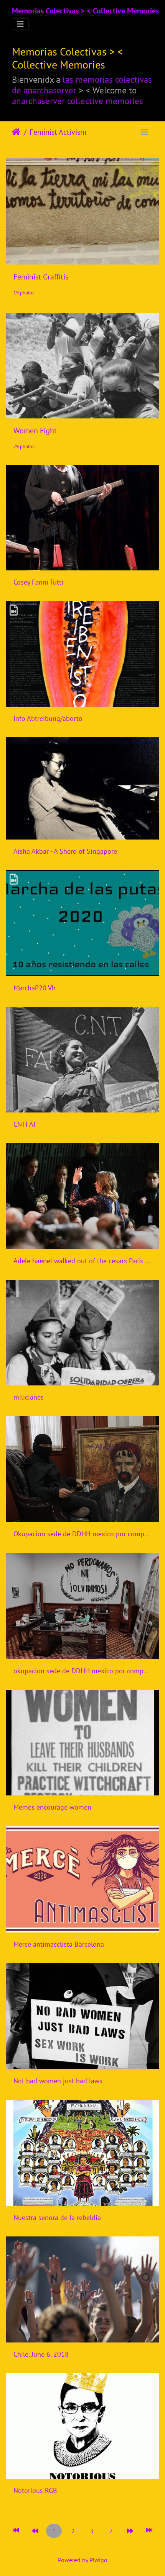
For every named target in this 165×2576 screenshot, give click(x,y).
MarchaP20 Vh (35, 988)
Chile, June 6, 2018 (41, 2354)
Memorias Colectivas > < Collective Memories (85, 11)
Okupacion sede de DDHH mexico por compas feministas (82, 1534)
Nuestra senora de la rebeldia (57, 2217)
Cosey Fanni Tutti (38, 582)
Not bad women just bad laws (58, 2081)
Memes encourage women (52, 1807)
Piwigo (98, 2560)
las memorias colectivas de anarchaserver (82, 85)
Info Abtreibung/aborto (48, 718)
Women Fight (35, 431)
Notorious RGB (35, 2490)
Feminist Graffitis (41, 277)
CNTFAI (24, 1124)
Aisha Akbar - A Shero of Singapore (65, 851)
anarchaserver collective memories (78, 101)
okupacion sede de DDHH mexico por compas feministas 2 (82, 1671)
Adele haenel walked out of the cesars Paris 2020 (82, 1261)
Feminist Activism (58, 132)
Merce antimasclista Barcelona (59, 1944)
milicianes (29, 1397)
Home (16, 132)
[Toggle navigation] (20, 24)
